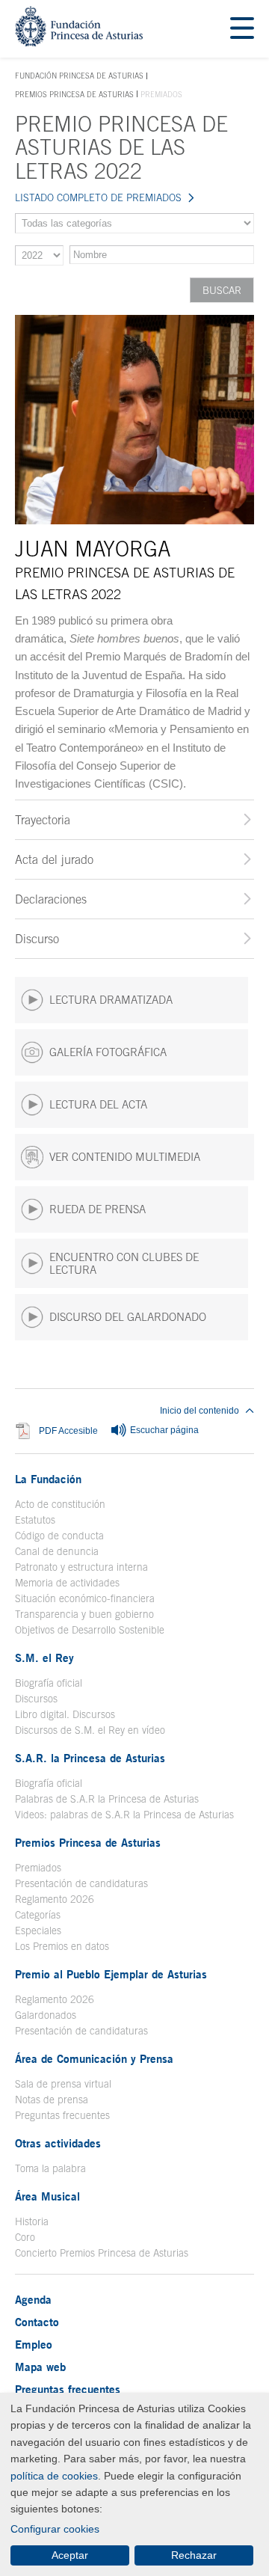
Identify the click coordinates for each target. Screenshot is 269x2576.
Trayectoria (43, 820)
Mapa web (40, 2367)
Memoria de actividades (67, 1583)
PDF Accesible (68, 1430)
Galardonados (46, 2015)
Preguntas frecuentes (62, 2115)
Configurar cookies (55, 2529)
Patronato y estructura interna (81, 1567)
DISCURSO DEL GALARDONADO (128, 1317)
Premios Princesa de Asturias (74, 94)
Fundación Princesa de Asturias (79, 76)
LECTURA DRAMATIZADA (111, 1000)
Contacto (37, 2322)
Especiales (38, 1931)
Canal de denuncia (57, 1551)
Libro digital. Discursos (65, 1714)
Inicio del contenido (200, 1411)
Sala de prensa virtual (63, 2084)
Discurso (37, 939)
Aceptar (70, 2555)
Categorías (38, 1915)
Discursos (36, 1699)
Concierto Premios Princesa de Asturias (102, 2253)
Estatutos (35, 1520)
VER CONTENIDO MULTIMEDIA (125, 1157)
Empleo (34, 2344)
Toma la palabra (50, 2168)
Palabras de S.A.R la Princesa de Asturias (107, 1799)
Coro (25, 2237)
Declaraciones (51, 899)
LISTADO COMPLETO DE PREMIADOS (98, 197)
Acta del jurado (54, 859)
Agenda (33, 2299)
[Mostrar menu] (242, 29)
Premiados (38, 1868)
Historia (32, 2221)
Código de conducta (59, 1536)
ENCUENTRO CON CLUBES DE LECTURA (124, 1263)
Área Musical (47, 2196)
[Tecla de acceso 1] (79, 42)
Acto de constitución (60, 1504)
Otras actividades (58, 2143)
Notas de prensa (52, 2100)
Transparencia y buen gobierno (84, 1614)
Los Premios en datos (62, 1946)
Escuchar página (163, 1430)
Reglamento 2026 (55, 1899)
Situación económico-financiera (85, 1598)
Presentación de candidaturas (81, 1883)
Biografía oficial (49, 1683)
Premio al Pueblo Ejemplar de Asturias (111, 1974)
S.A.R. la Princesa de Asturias (90, 1758)
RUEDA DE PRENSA (98, 1209)
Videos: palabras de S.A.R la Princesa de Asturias (124, 1815)
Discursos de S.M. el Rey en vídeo (90, 1730)
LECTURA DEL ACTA (98, 1104)
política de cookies (54, 2476)
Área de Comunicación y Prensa (94, 2058)
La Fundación (48, 1479)
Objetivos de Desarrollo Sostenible (90, 1630)
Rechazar (194, 2555)
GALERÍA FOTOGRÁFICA (108, 1052)
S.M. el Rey (44, 1657)
